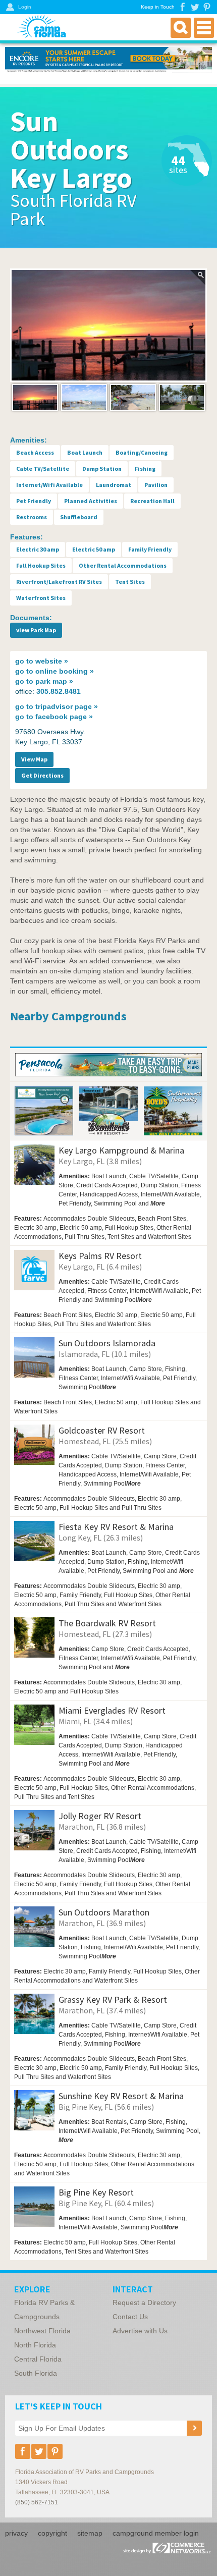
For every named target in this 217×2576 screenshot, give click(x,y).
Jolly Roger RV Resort (100, 1816)
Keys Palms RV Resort (100, 1256)
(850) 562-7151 (37, 2502)
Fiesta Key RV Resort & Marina (116, 1527)
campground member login (156, 2533)
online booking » (55, 671)
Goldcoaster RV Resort (102, 1430)
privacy (16, 2533)
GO (184, 1245)
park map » (44, 681)
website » (42, 661)
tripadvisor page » (57, 706)
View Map (34, 759)
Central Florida (38, 2359)
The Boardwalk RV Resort (107, 1623)
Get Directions (42, 775)
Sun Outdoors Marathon (104, 1912)
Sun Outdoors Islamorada (107, 1343)
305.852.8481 (59, 691)
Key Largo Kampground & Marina (121, 1150)
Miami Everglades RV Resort (112, 1710)
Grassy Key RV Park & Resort (113, 1999)
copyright (52, 2533)
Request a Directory (144, 2303)
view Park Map (36, 630)
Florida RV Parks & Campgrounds (44, 2310)
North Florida (35, 2345)
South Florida (36, 2373)
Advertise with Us (140, 2331)
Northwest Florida (42, 2331)
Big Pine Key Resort (96, 2192)
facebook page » (54, 717)
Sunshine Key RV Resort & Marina (121, 2096)
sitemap (90, 2533)
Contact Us (130, 2317)
